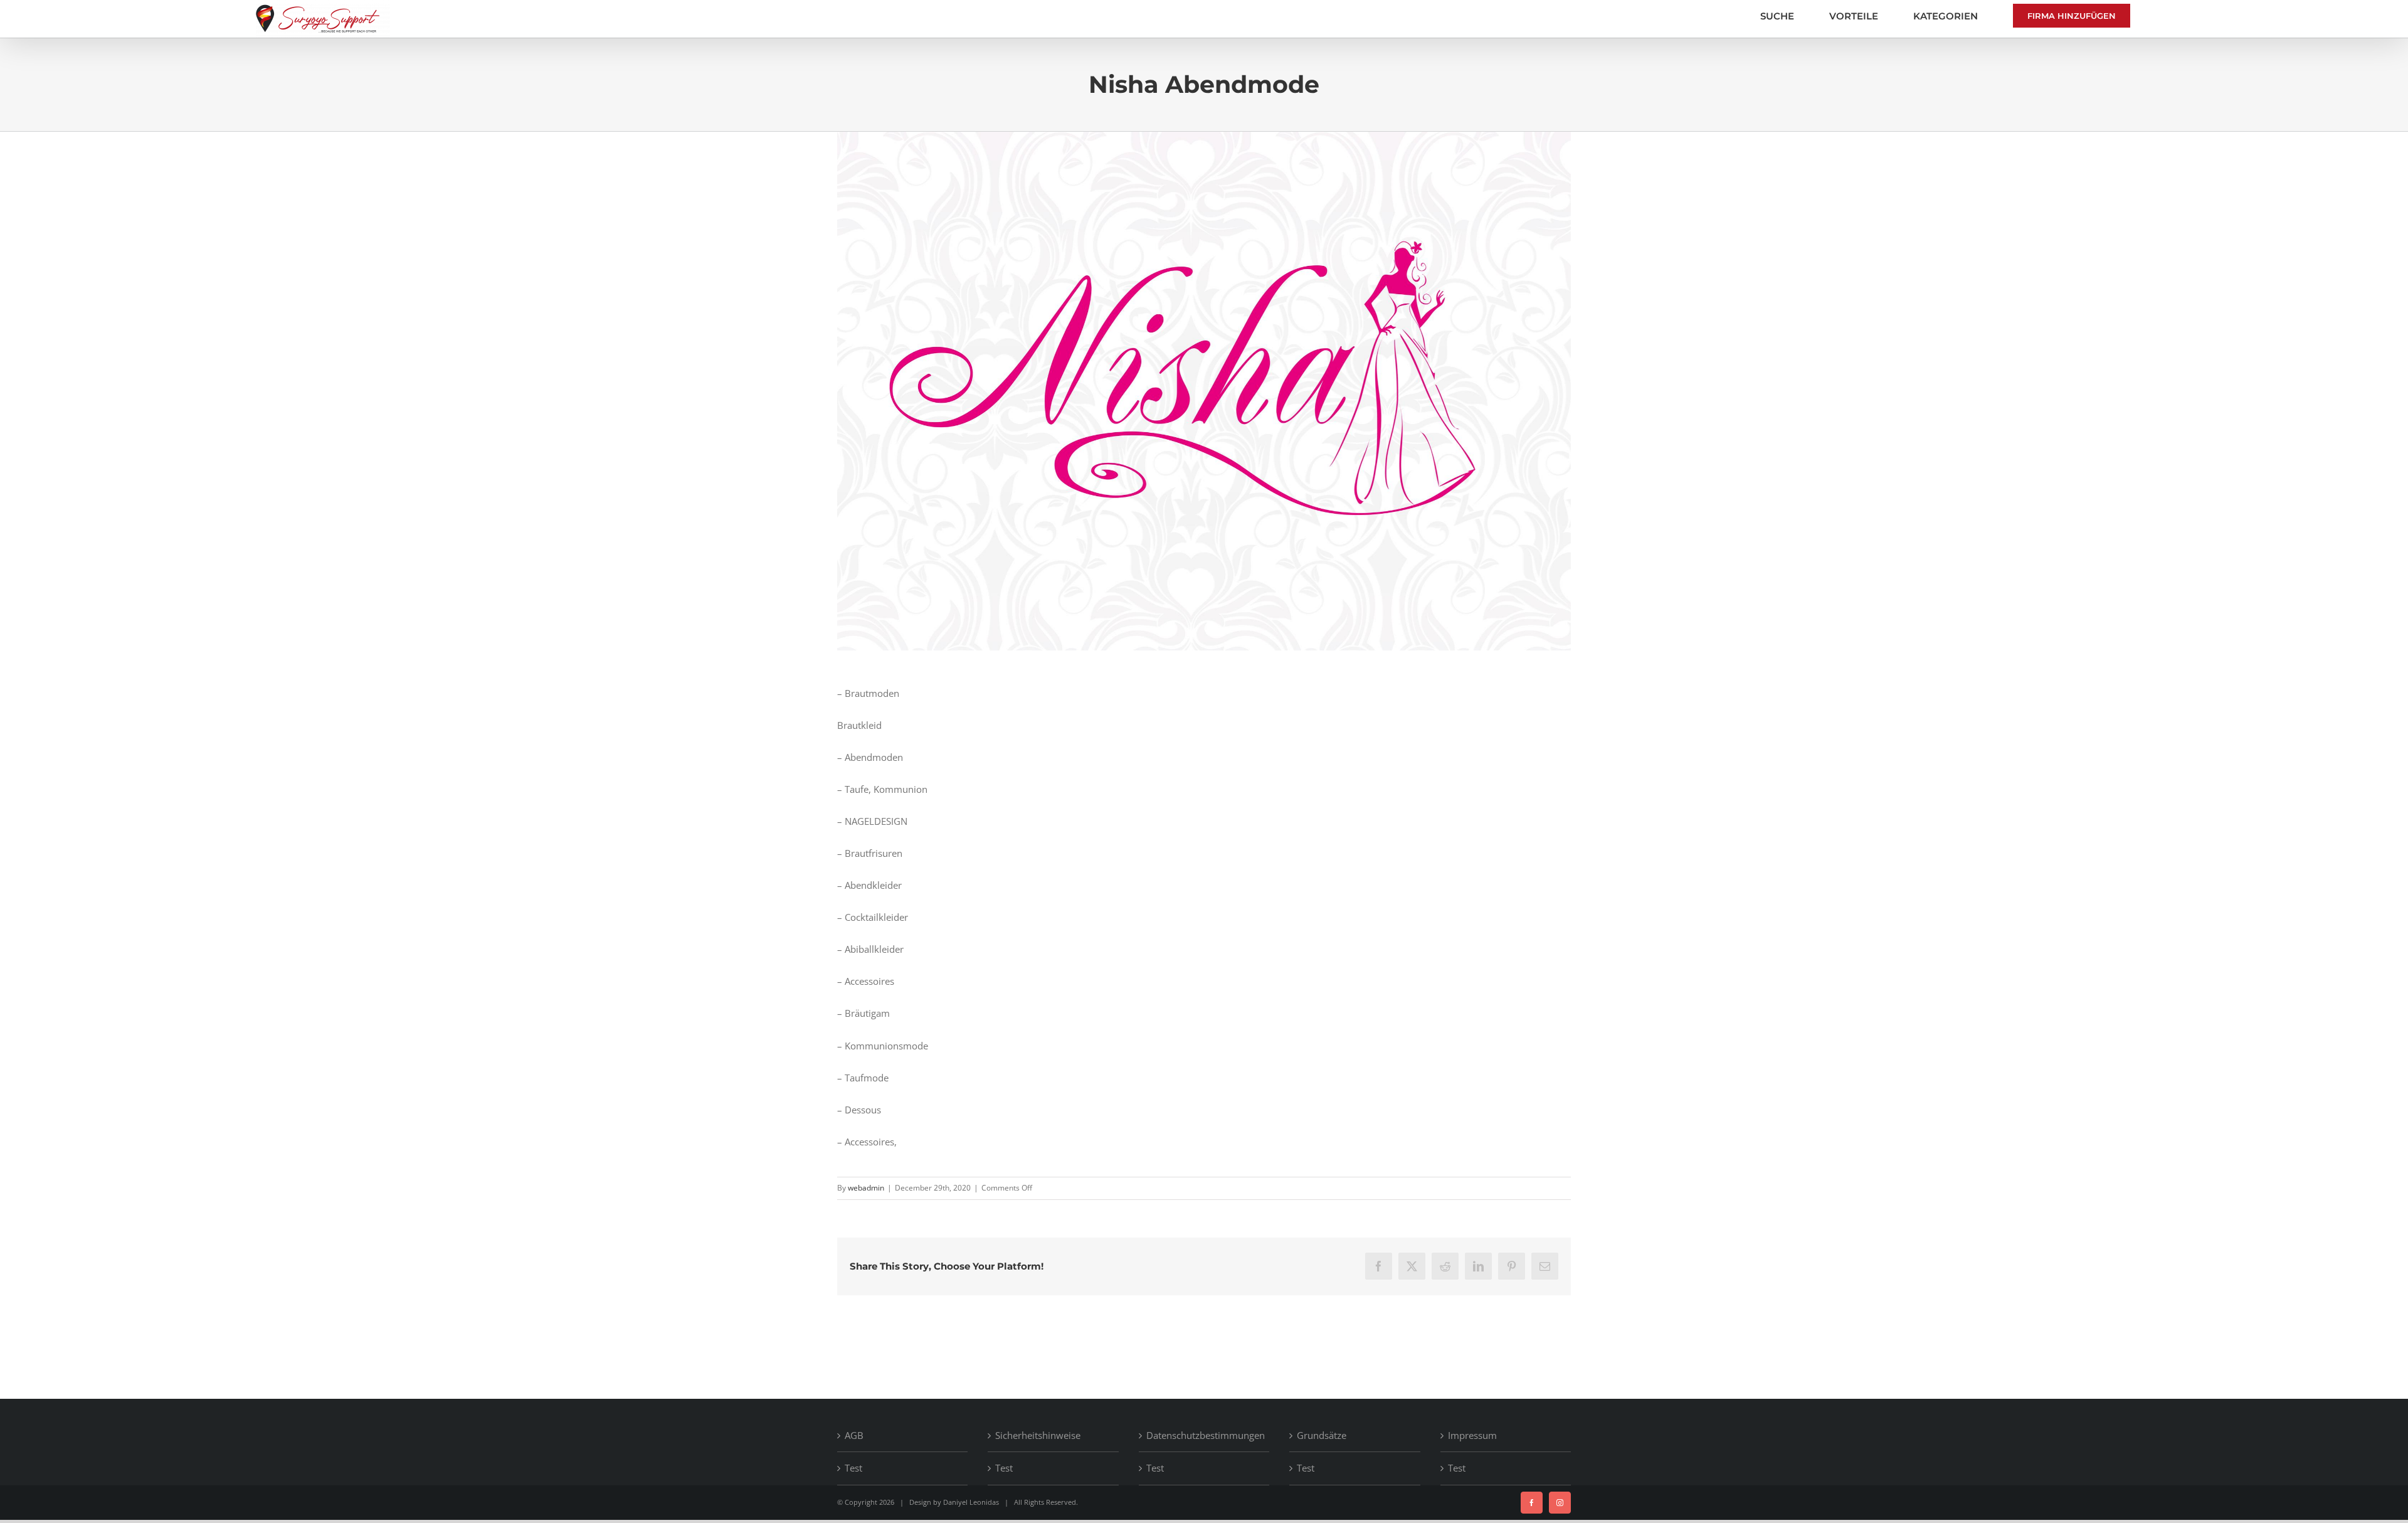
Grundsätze (1322, 1435)
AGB (854, 1435)
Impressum (1472, 1435)
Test (853, 1468)
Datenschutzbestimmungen (1205, 1435)
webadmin (866, 1188)
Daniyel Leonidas (971, 1502)
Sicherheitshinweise (1038, 1435)
